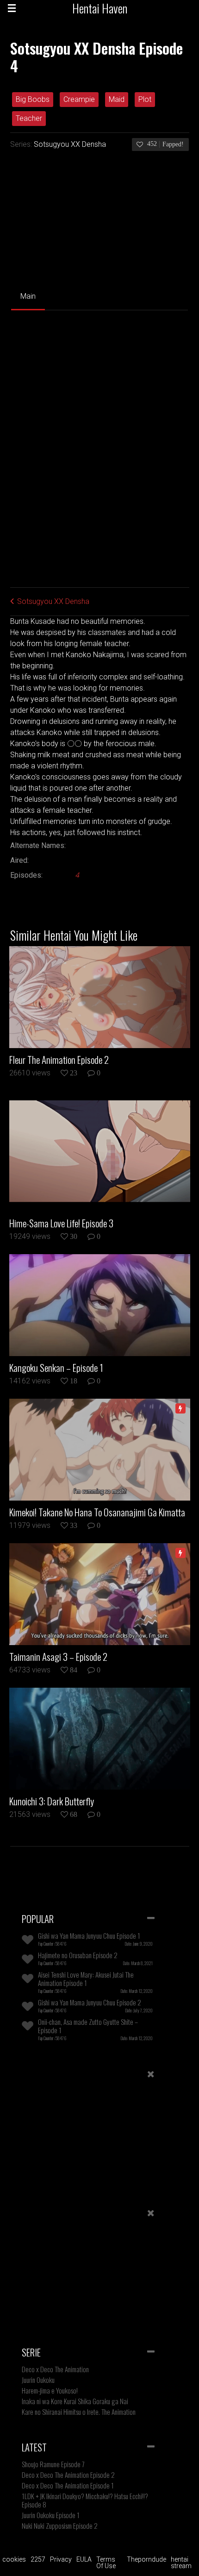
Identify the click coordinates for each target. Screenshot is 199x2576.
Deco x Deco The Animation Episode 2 (68, 2475)
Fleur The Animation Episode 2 (59, 1060)
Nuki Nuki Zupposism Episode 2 (60, 2526)
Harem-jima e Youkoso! (50, 2390)
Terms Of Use (106, 2563)
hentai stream (181, 2563)
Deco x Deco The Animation (55, 2369)
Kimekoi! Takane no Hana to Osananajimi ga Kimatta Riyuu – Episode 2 (97, 1512)
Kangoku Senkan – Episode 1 (56, 1368)
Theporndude (146, 2559)
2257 (38, 2559)
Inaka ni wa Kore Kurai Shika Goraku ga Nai (75, 2401)
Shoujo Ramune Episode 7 (53, 2464)
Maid (117, 99)
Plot (145, 99)
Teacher (29, 118)
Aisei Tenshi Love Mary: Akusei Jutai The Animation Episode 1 (86, 1979)
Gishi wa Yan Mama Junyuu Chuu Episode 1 (89, 1935)
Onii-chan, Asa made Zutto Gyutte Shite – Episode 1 (88, 2026)
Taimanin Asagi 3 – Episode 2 (58, 1657)
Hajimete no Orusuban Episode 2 (78, 1955)
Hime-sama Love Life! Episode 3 (61, 1223)
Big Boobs (33, 99)
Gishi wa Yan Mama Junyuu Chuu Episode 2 (90, 2002)
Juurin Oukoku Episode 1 (51, 2515)
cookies (14, 2559)
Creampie (79, 99)
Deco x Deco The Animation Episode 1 (68, 2485)
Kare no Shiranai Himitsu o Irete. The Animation (79, 2412)
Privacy (61, 2559)
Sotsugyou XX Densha (70, 144)
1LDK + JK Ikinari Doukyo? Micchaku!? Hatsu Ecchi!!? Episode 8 (85, 2500)
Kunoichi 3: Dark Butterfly (52, 1801)
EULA (84, 2559)
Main (28, 296)
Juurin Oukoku (38, 2380)
